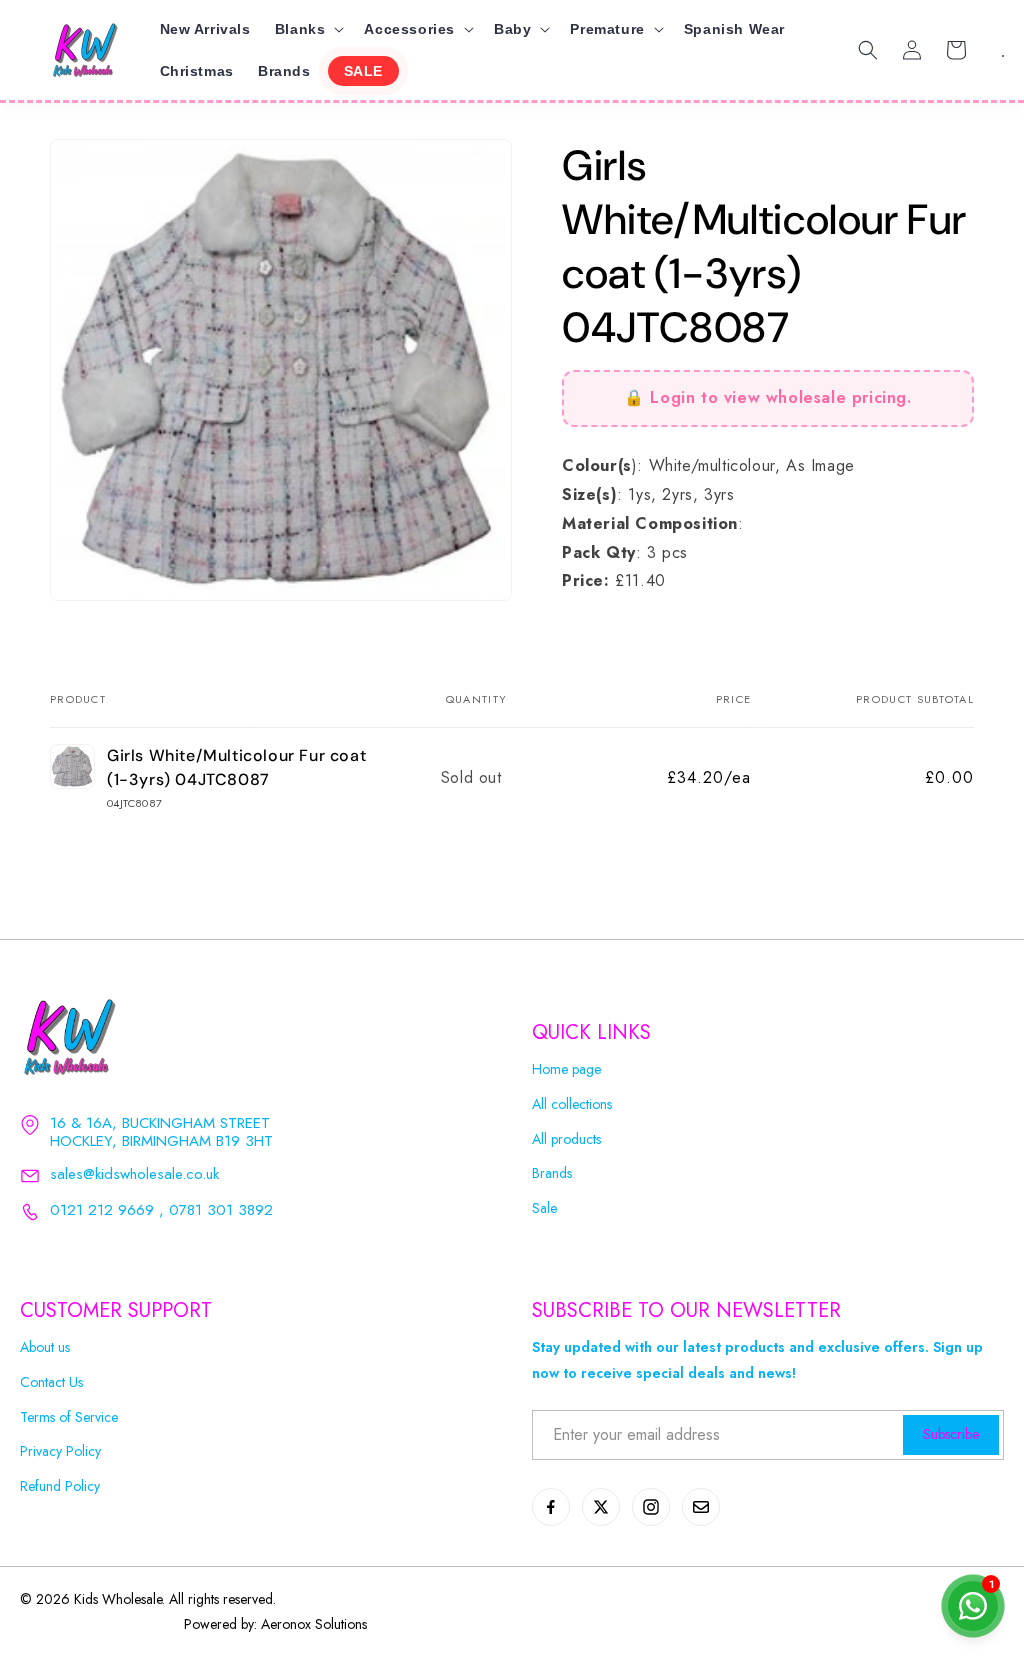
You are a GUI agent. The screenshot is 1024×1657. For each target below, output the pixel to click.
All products (566, 1139)
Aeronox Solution (311, 1624)
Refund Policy (60, 1486)
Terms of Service (69, 1417)
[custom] (551, 1507)
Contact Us (51, 1382)
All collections (572, 1104)
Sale (544, 1208)
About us (45, 1347)
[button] (308, 29)
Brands (552, 1173)
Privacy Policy (60, 1451)
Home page (566, 1069)
